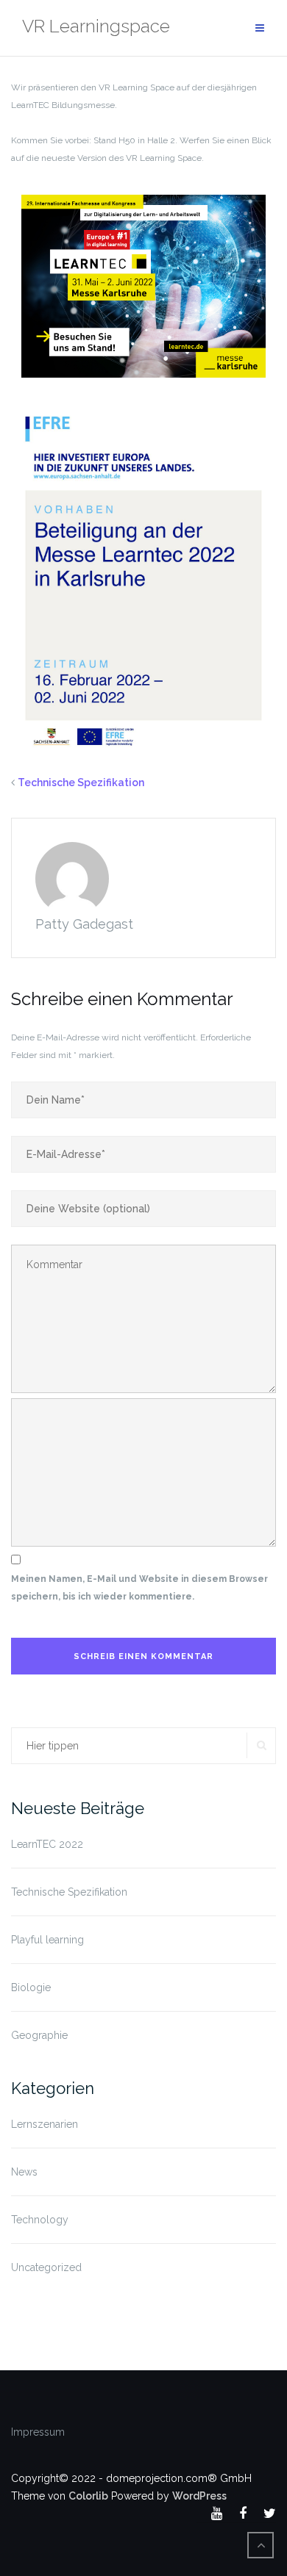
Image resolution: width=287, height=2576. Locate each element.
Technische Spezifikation (81, 782)
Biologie (31, 1987)
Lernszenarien (45, 2124)
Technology (40, 2220)
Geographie (39, 2035)
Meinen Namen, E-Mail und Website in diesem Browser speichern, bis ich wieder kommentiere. (139, 1588)
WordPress (199, 2496)
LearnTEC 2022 (47, 1844)
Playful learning (47, 1940)
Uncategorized (46, 2267)
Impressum (38, 2432)
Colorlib (88, 2496)
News (24, 2172)
